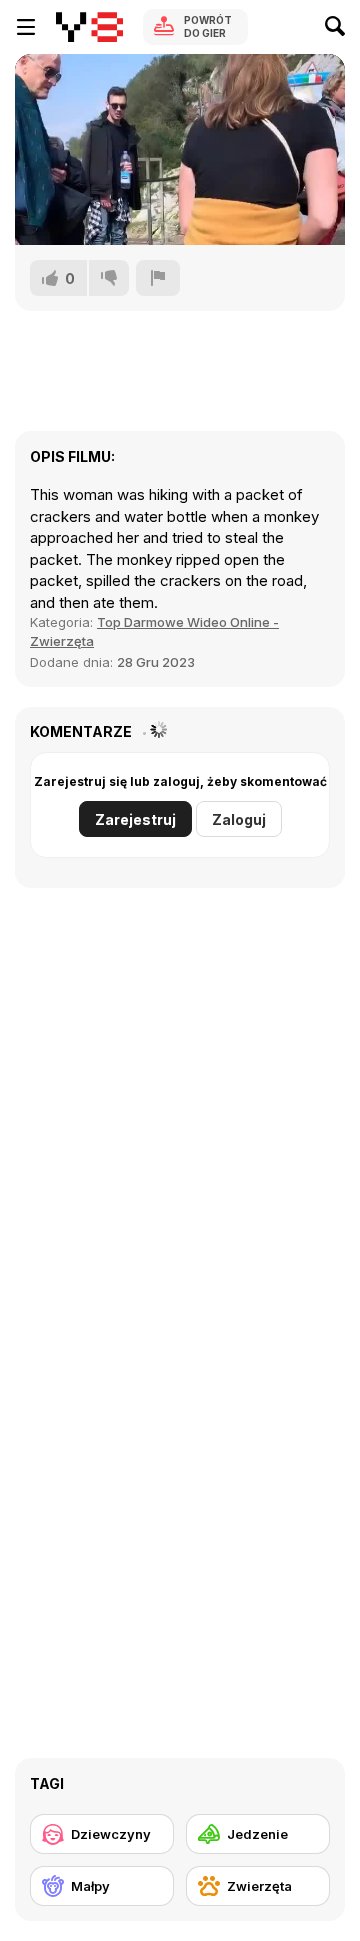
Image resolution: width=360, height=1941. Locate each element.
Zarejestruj (135, 819)
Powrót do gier (208, 26)
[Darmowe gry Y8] (89, 27)
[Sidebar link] (26, 27)
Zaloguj (239, 819)
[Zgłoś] (158, 278)
